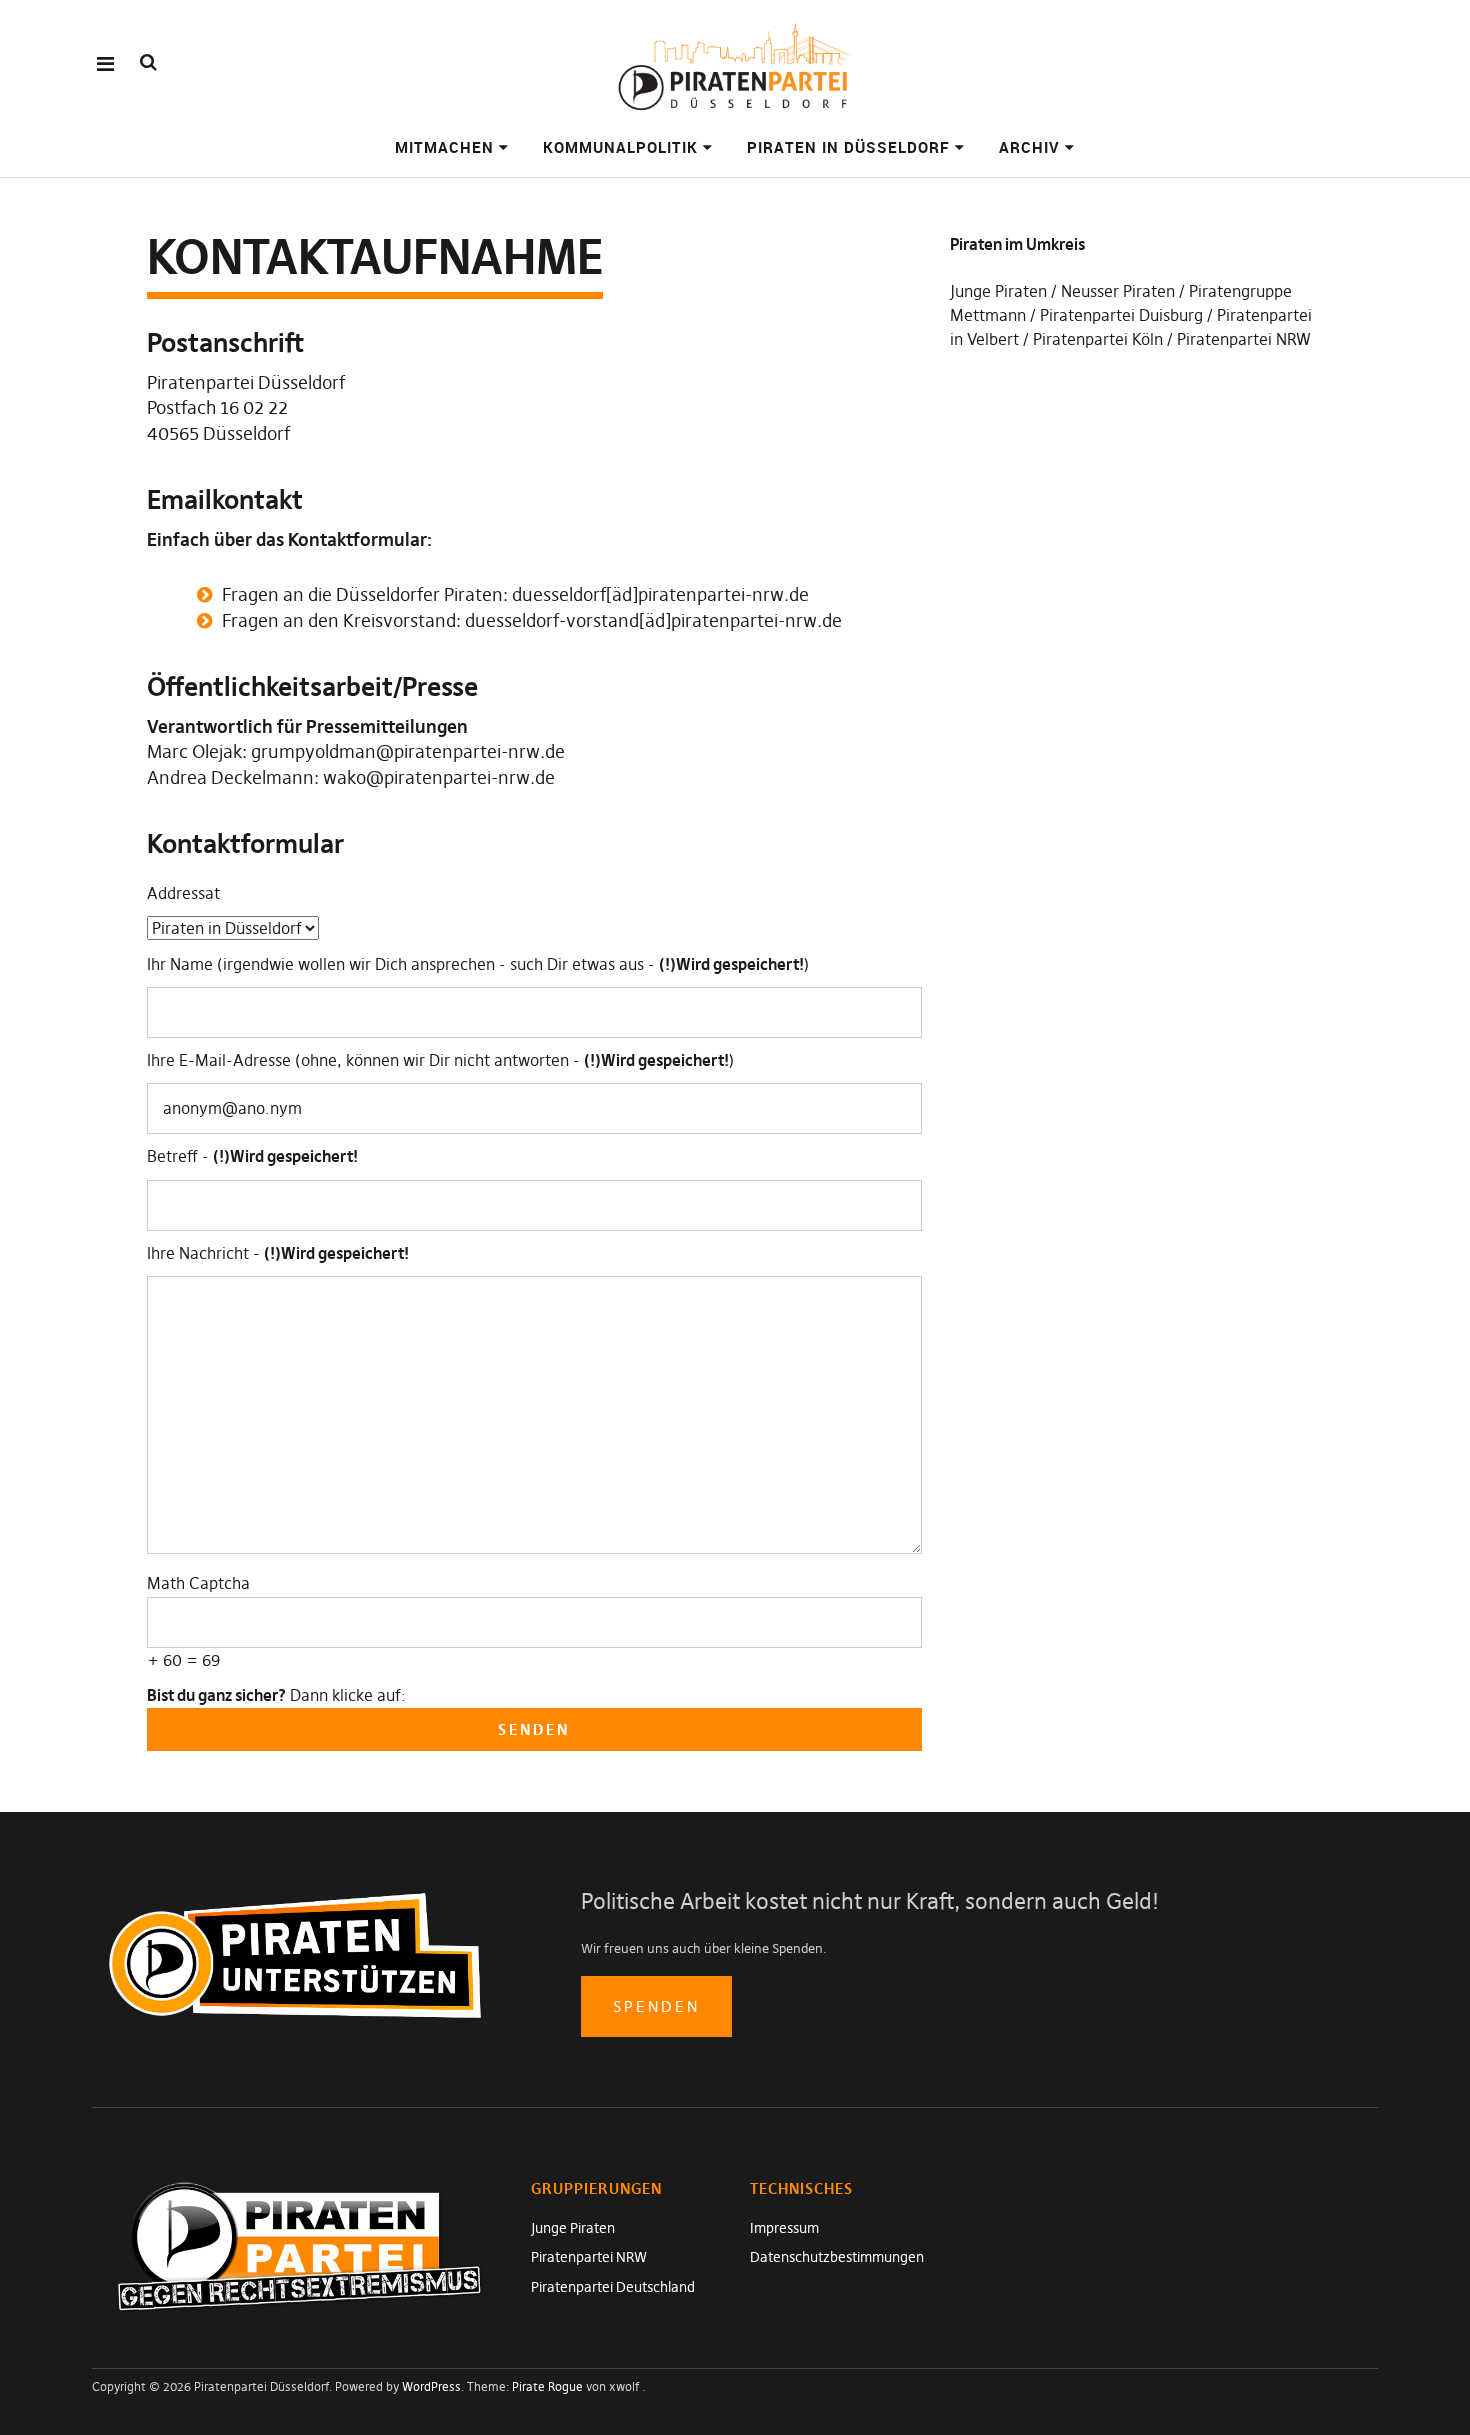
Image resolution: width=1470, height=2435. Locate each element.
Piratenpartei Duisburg (1121, 315)
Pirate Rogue (547, 2386)
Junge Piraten (998, 291)
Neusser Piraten (1118, 291)
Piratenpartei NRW (1244, 339)
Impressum (784, 2228)
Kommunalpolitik (620, 147)
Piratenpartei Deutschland (613, 2287)
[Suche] (148, 62)
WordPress (431, 2386)
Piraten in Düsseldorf (848, 147)
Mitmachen (444, 147)
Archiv (1029, 147)
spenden (656, 2006)
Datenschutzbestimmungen (837, 2257)
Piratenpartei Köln (1098, 339)
